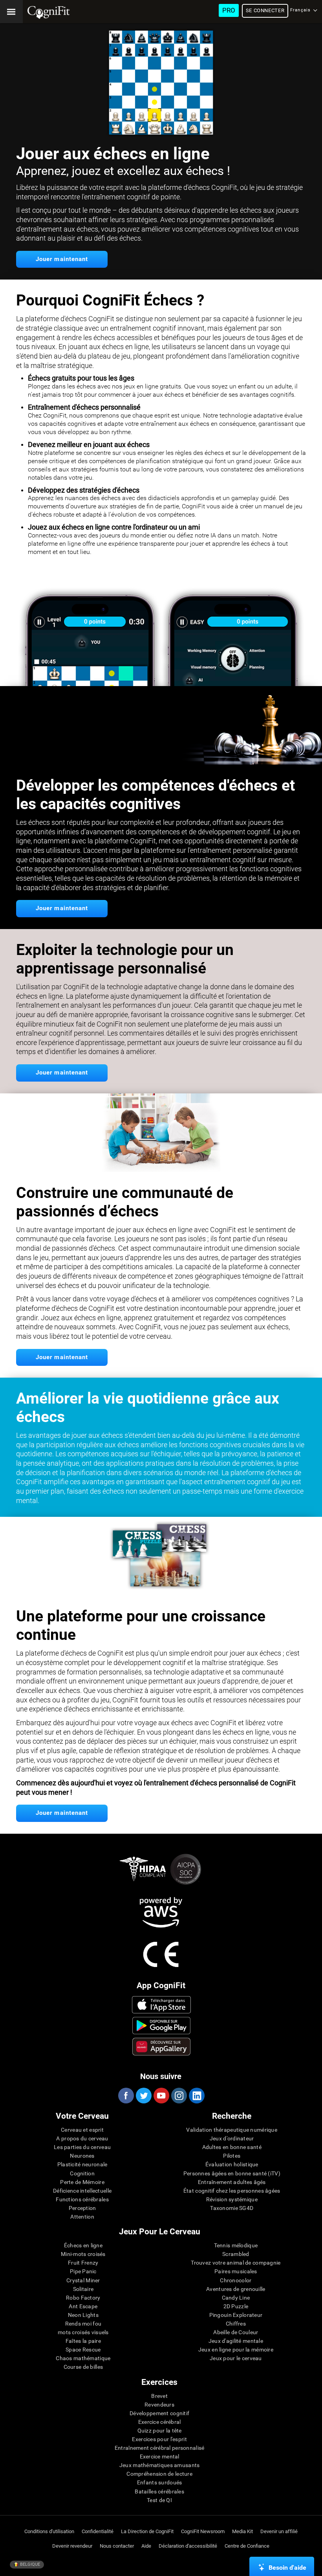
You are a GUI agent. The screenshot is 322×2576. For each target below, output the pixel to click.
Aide (146, 2546)
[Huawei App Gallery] (162, 2046)
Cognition (82, 2173)
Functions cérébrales (82, 2199)
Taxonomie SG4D (232, 2208)
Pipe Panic (83, 2271)
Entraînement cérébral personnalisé (160, 2448)
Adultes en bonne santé (232, 2147)
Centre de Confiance (247, 2546)
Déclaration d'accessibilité (188, 2546)
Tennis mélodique (236, 2245)
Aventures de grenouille (236, 2289)
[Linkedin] (196, 2096)
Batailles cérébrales (159, 2491)
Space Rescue (83, 2350)
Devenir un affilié (279, 2531)
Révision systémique (232, 2199)
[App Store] (162, 2005)
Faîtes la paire (83, 2341)
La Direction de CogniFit (147, 2531)
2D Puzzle (236, 2306)
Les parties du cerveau (82, 2147)
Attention (82, 2217)
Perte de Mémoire (82, 2182)
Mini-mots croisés (83, 2254)
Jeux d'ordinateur (232, 2138)
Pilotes (232, 2156)
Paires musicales (236, 2271)
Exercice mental (160, 2456)
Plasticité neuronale (82, 2164)
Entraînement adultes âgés (232, 2182)
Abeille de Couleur (236, 2332)
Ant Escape (83, 2306)
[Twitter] (143, 2096)
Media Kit (242, 2531)
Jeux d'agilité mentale (236, 2341)
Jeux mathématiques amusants (160, 2465)
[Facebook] (126, 2096)
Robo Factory (83, 2298)
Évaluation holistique (232, 2164)
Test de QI (159, 2500)
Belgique (29, 2564)
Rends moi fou (83, 2324)
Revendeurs (159, 2405)
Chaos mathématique (83, 2358)
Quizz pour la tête (160, 2431)
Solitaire (83, 2289)
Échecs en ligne (83, 2245)
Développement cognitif (159, 2413)
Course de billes (83, 2367)
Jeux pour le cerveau (236, 2358)
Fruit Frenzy (83, 2263)
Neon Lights (83, 2315)
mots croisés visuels (83, 2332)
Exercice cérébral (160, 2422)
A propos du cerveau (82, 2138)
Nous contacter (117, 2546)
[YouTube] (161, 2096)
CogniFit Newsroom (203, 2531)
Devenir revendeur (72, 2546)
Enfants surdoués (159, 2482)
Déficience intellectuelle (82, 2191)
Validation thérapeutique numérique (232, 2130)
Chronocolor (236, 2280)
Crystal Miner (83, 2280)
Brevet (159, 2396)
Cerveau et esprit (82, 2130)
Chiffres (236, 2324)
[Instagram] (179, 2096)
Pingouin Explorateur (236, 2315)
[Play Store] (162, 2026)
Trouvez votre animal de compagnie (236, 2263)
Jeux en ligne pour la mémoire (236, 2350)
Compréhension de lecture (159, 2474)
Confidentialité (98, 2531)
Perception (82, 2208)
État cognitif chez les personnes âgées (232, 2191)
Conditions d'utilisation (49, 2531)
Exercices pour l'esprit (159, 2439)
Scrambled (236, 2254)
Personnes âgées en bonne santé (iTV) (232, 2173)
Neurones (82, 2156)
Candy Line (236, 2298)
